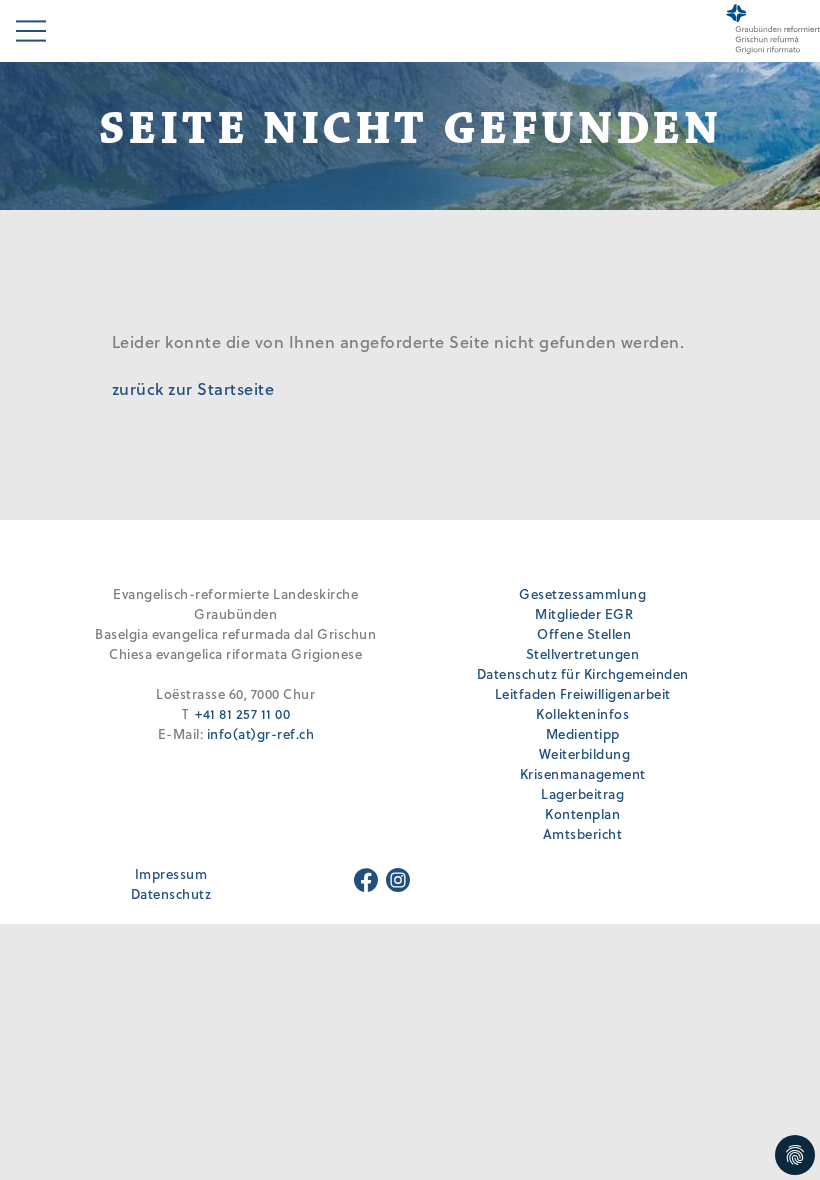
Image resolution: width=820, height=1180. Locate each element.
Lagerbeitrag (582, 793)
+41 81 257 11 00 (242, 713)
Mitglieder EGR (584, 613)
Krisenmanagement (583, 773)
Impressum (171, 873)
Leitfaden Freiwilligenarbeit (583, 693)
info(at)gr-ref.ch (261, 733)
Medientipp (583, 733)
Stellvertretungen (583, 653)
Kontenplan (582, 813)
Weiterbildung (585, 753)
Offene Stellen (584, 633)
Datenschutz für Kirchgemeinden (583, 673)
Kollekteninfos (582, 713)
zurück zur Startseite (193, 388)
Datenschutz (171, 893)
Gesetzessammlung (582, 593)
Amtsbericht (583, 833)
